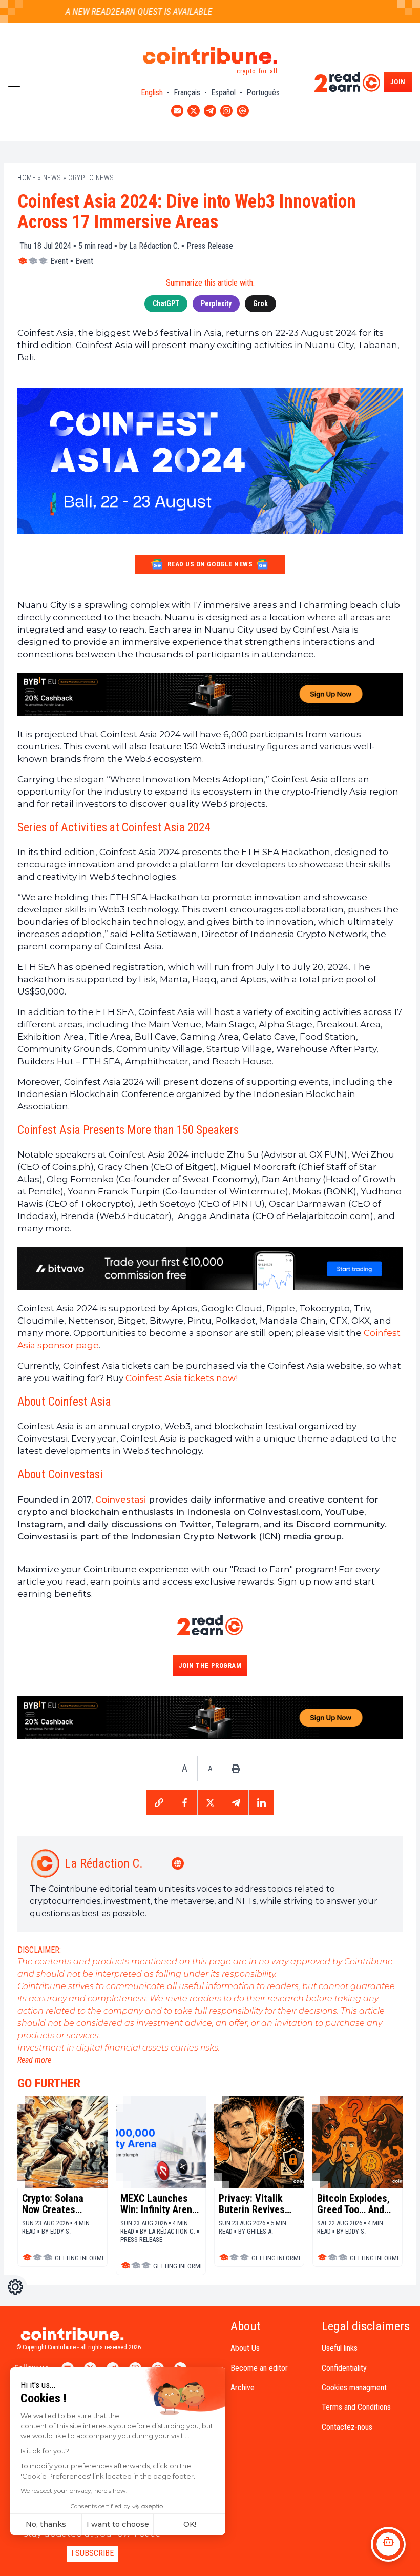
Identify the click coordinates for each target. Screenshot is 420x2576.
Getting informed (82, 2258)
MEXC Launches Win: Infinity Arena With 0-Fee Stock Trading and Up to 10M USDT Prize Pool (159, 2204)
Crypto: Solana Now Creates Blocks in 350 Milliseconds (53, 2204)
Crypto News (91, 178)
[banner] (210, 694)
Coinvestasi (121, 1499)
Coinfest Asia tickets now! (182, 1378)
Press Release (210, 246)
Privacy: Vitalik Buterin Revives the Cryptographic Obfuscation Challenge (257, 2204)
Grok (260, 303)
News (52, 178)
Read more (34, 2060)
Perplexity (216, 303)
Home (27, 178)
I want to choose (118, 2524)
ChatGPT (166, 303)
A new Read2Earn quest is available (121, 12)
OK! (190, 2524)
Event (59, 261)
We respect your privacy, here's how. (74, 2491)
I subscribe (92, 2553)
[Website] (179, 1863)
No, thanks (46, 2524)
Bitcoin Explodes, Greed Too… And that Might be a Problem (353, 2204)
